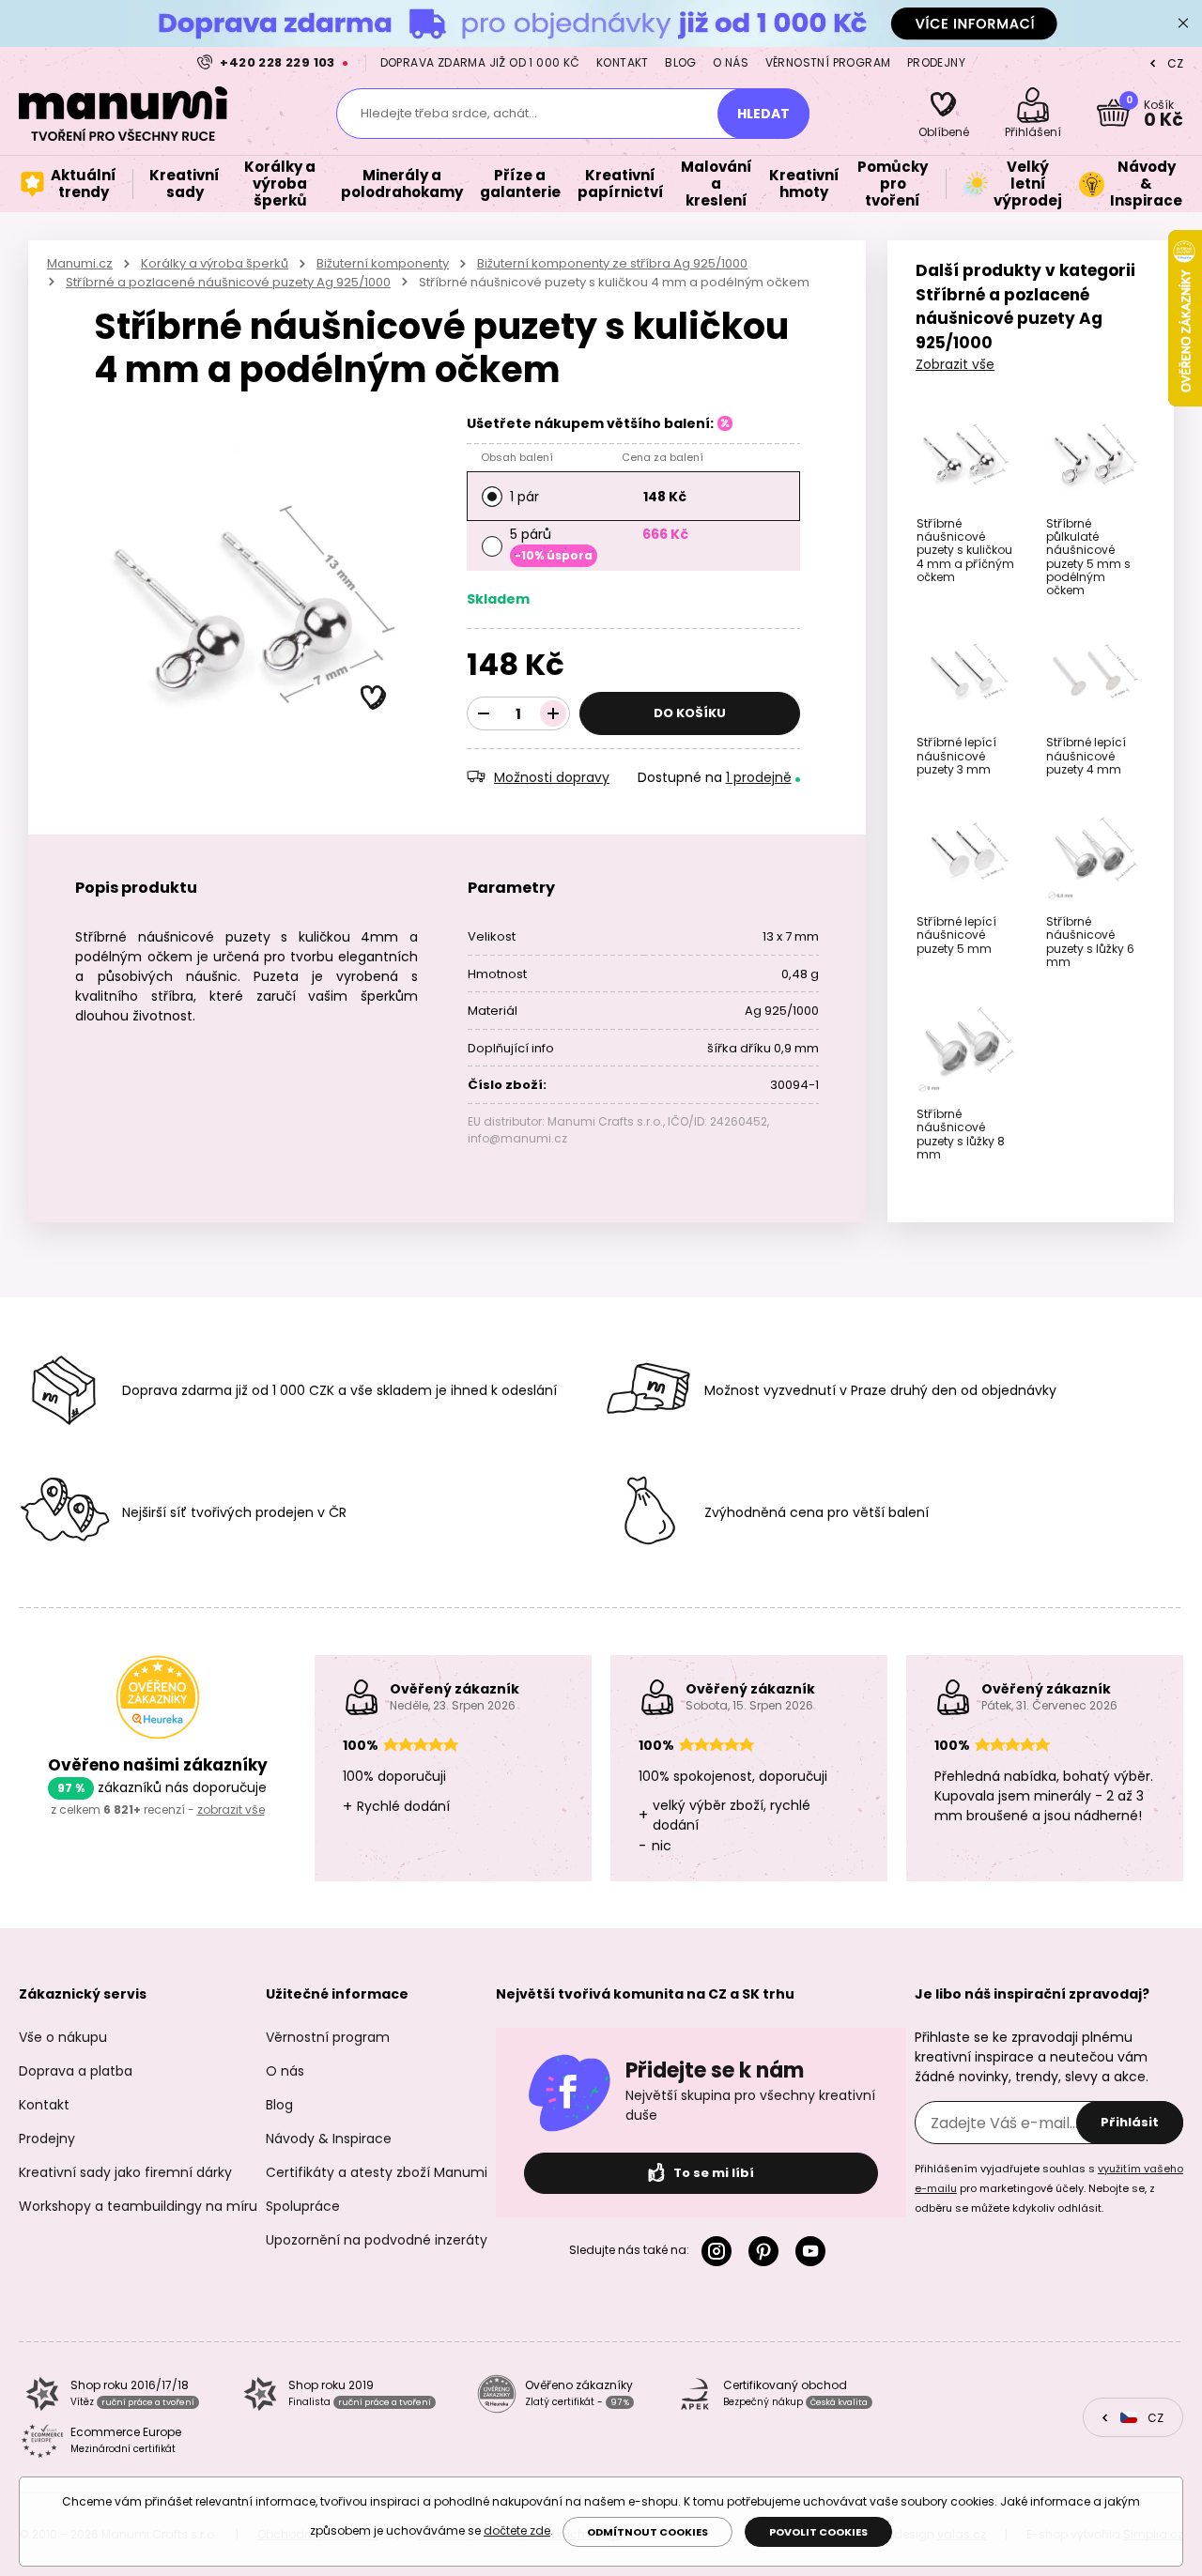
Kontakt (623, 62)
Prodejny (936, 62)
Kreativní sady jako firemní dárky (125, 2172)
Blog (681, 62)
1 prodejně (759, 777)
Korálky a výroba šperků (215, 263)
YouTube (814, 2251)
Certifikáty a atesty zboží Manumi (377, 2172)
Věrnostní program (828, 62)
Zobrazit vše (955, 364)
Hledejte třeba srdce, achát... (449, 113)
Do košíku (690, 713)
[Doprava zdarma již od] (601, 23)
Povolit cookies (818, 2532)
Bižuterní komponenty (383, 263)
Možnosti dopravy (552, 777)
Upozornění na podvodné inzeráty (377, 2240)
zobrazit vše (231, 1809)
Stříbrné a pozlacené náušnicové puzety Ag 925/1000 (228, 282)
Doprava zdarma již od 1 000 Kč (480, 62)
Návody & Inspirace (329, 2139)
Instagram (720, 2251)
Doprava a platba (76, 2071)
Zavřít (1183, 23)
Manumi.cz (80, 263)
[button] (374, 698)
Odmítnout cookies (647, 2532)
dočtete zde (517, 2530)
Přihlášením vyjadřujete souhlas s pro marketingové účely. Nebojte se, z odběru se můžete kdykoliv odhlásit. (1049, 2188)
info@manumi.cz (517, 1138)
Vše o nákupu (63, 2037)
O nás (731, 62)
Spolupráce (303, 2206)
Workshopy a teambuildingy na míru (138, 2206)
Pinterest (767, 2251)
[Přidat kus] (553, 713)
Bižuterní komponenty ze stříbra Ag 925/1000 (612, 263)
